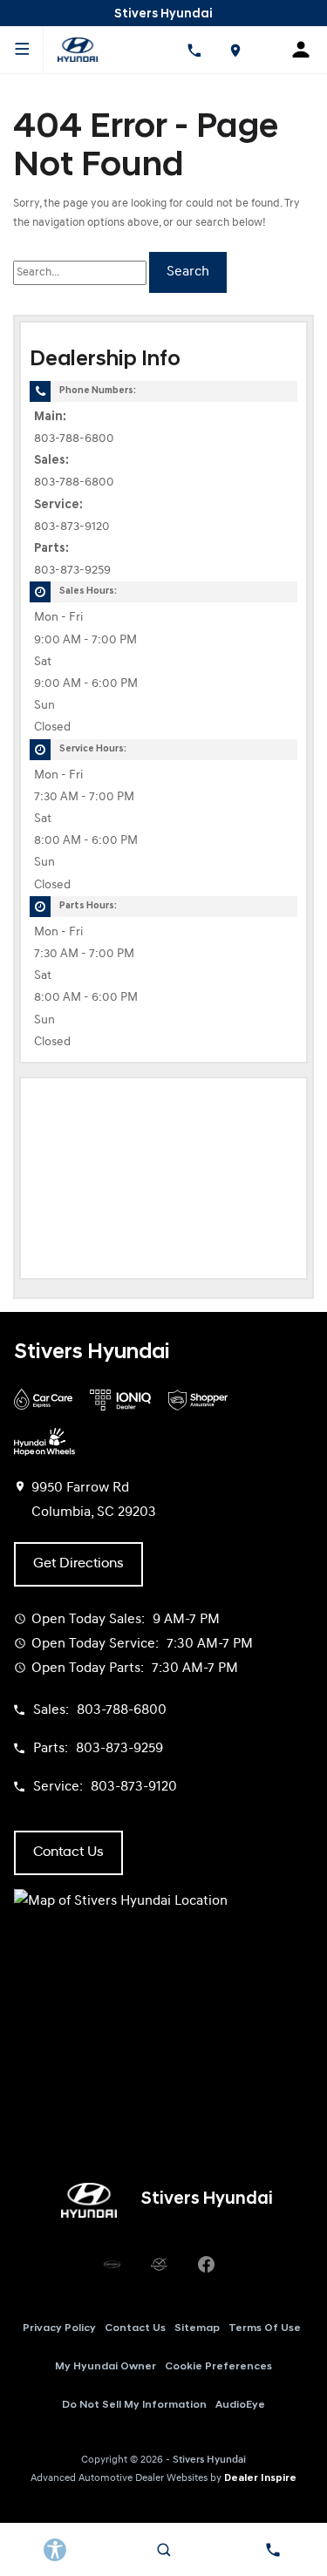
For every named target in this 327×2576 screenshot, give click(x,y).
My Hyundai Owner (106, 2367)
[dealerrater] (160, 2265)
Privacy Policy (59, 2328)
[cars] (112, 2265)
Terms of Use (265, 2328)
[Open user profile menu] (307, 50)
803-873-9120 (72, 527)
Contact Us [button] (68, 1852)
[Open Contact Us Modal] (272, 2550)
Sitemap (197, 2328)
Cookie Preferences (218, 2367)
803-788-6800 (74, 439)
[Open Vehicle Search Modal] (163, 2550)
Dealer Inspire (260, 2478)
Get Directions (78, 1564)
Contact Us (135, 2328)
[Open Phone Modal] (194, 50)
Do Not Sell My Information (134, 2405)
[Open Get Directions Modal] (235, 50)
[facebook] (207, 2265)
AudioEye (240, 2405)
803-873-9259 (72, 571)
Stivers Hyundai (209, 2460)
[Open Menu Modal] (22, 50)
